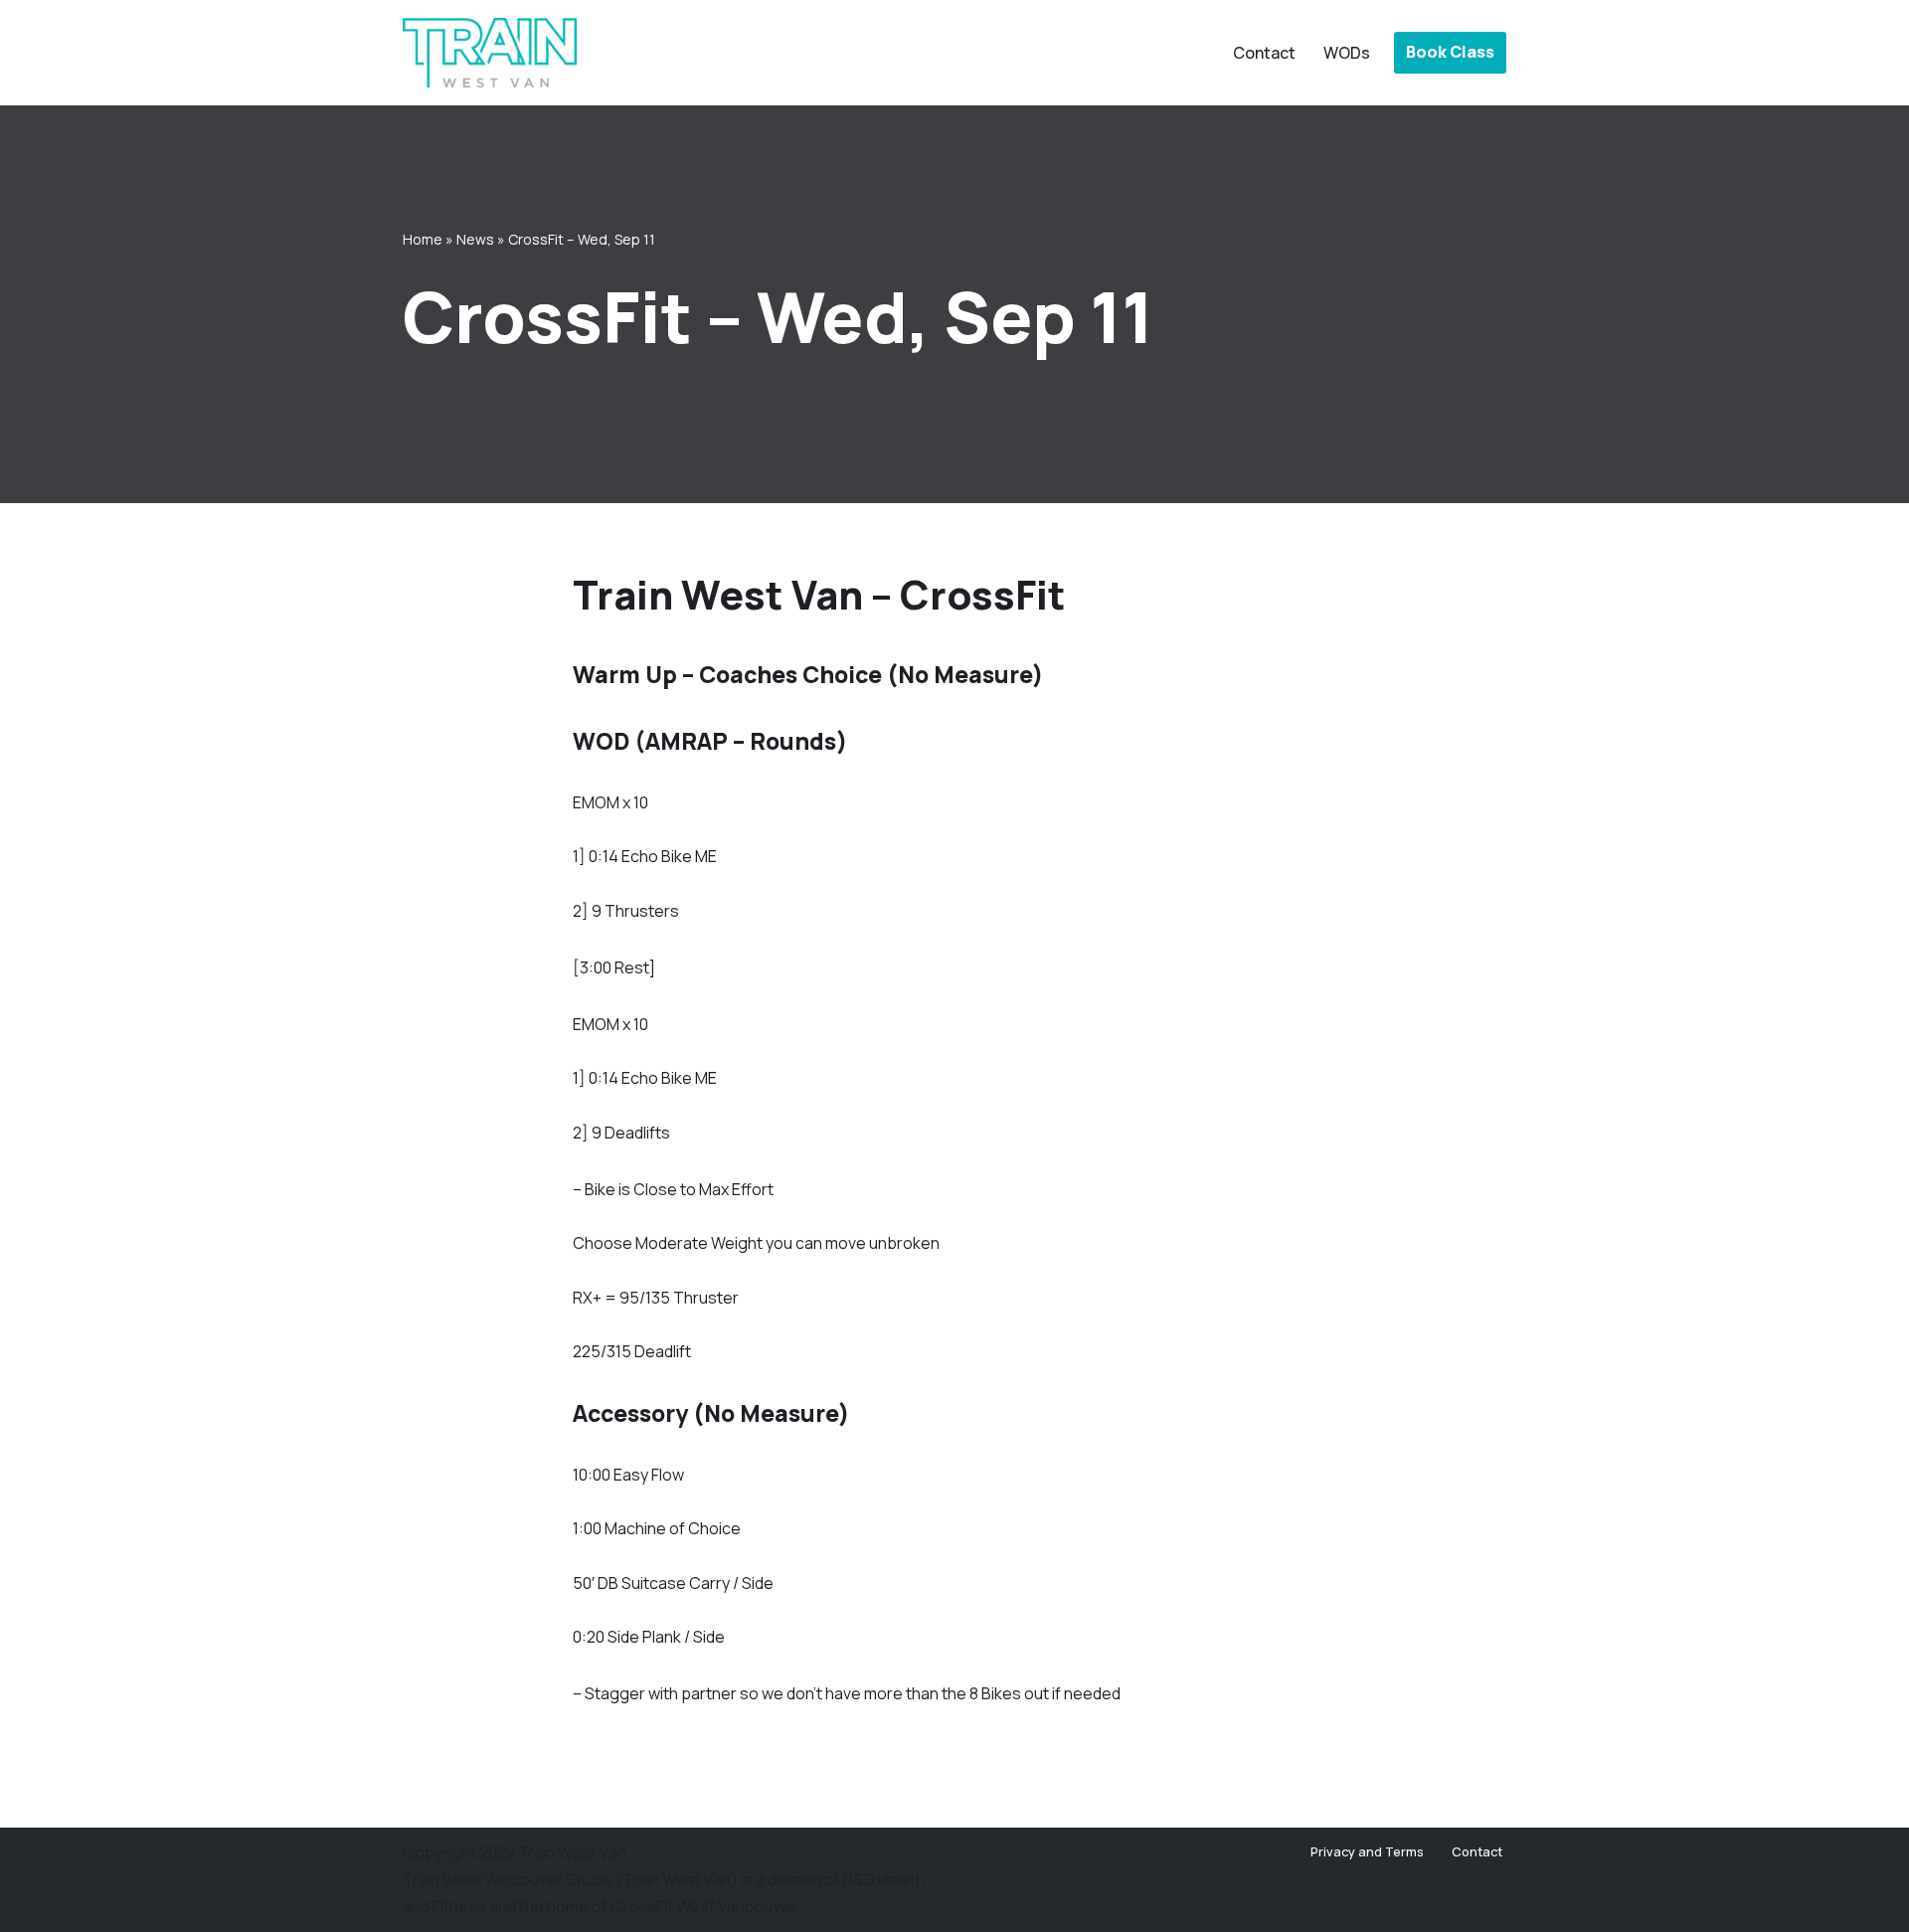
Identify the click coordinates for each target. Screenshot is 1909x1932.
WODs (1347, 53)
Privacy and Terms (1367, 1851)
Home (423, 239)
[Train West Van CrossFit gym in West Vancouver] (490, 53)
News (475, 239)
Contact (1264, 53)
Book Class (1450, 52)
